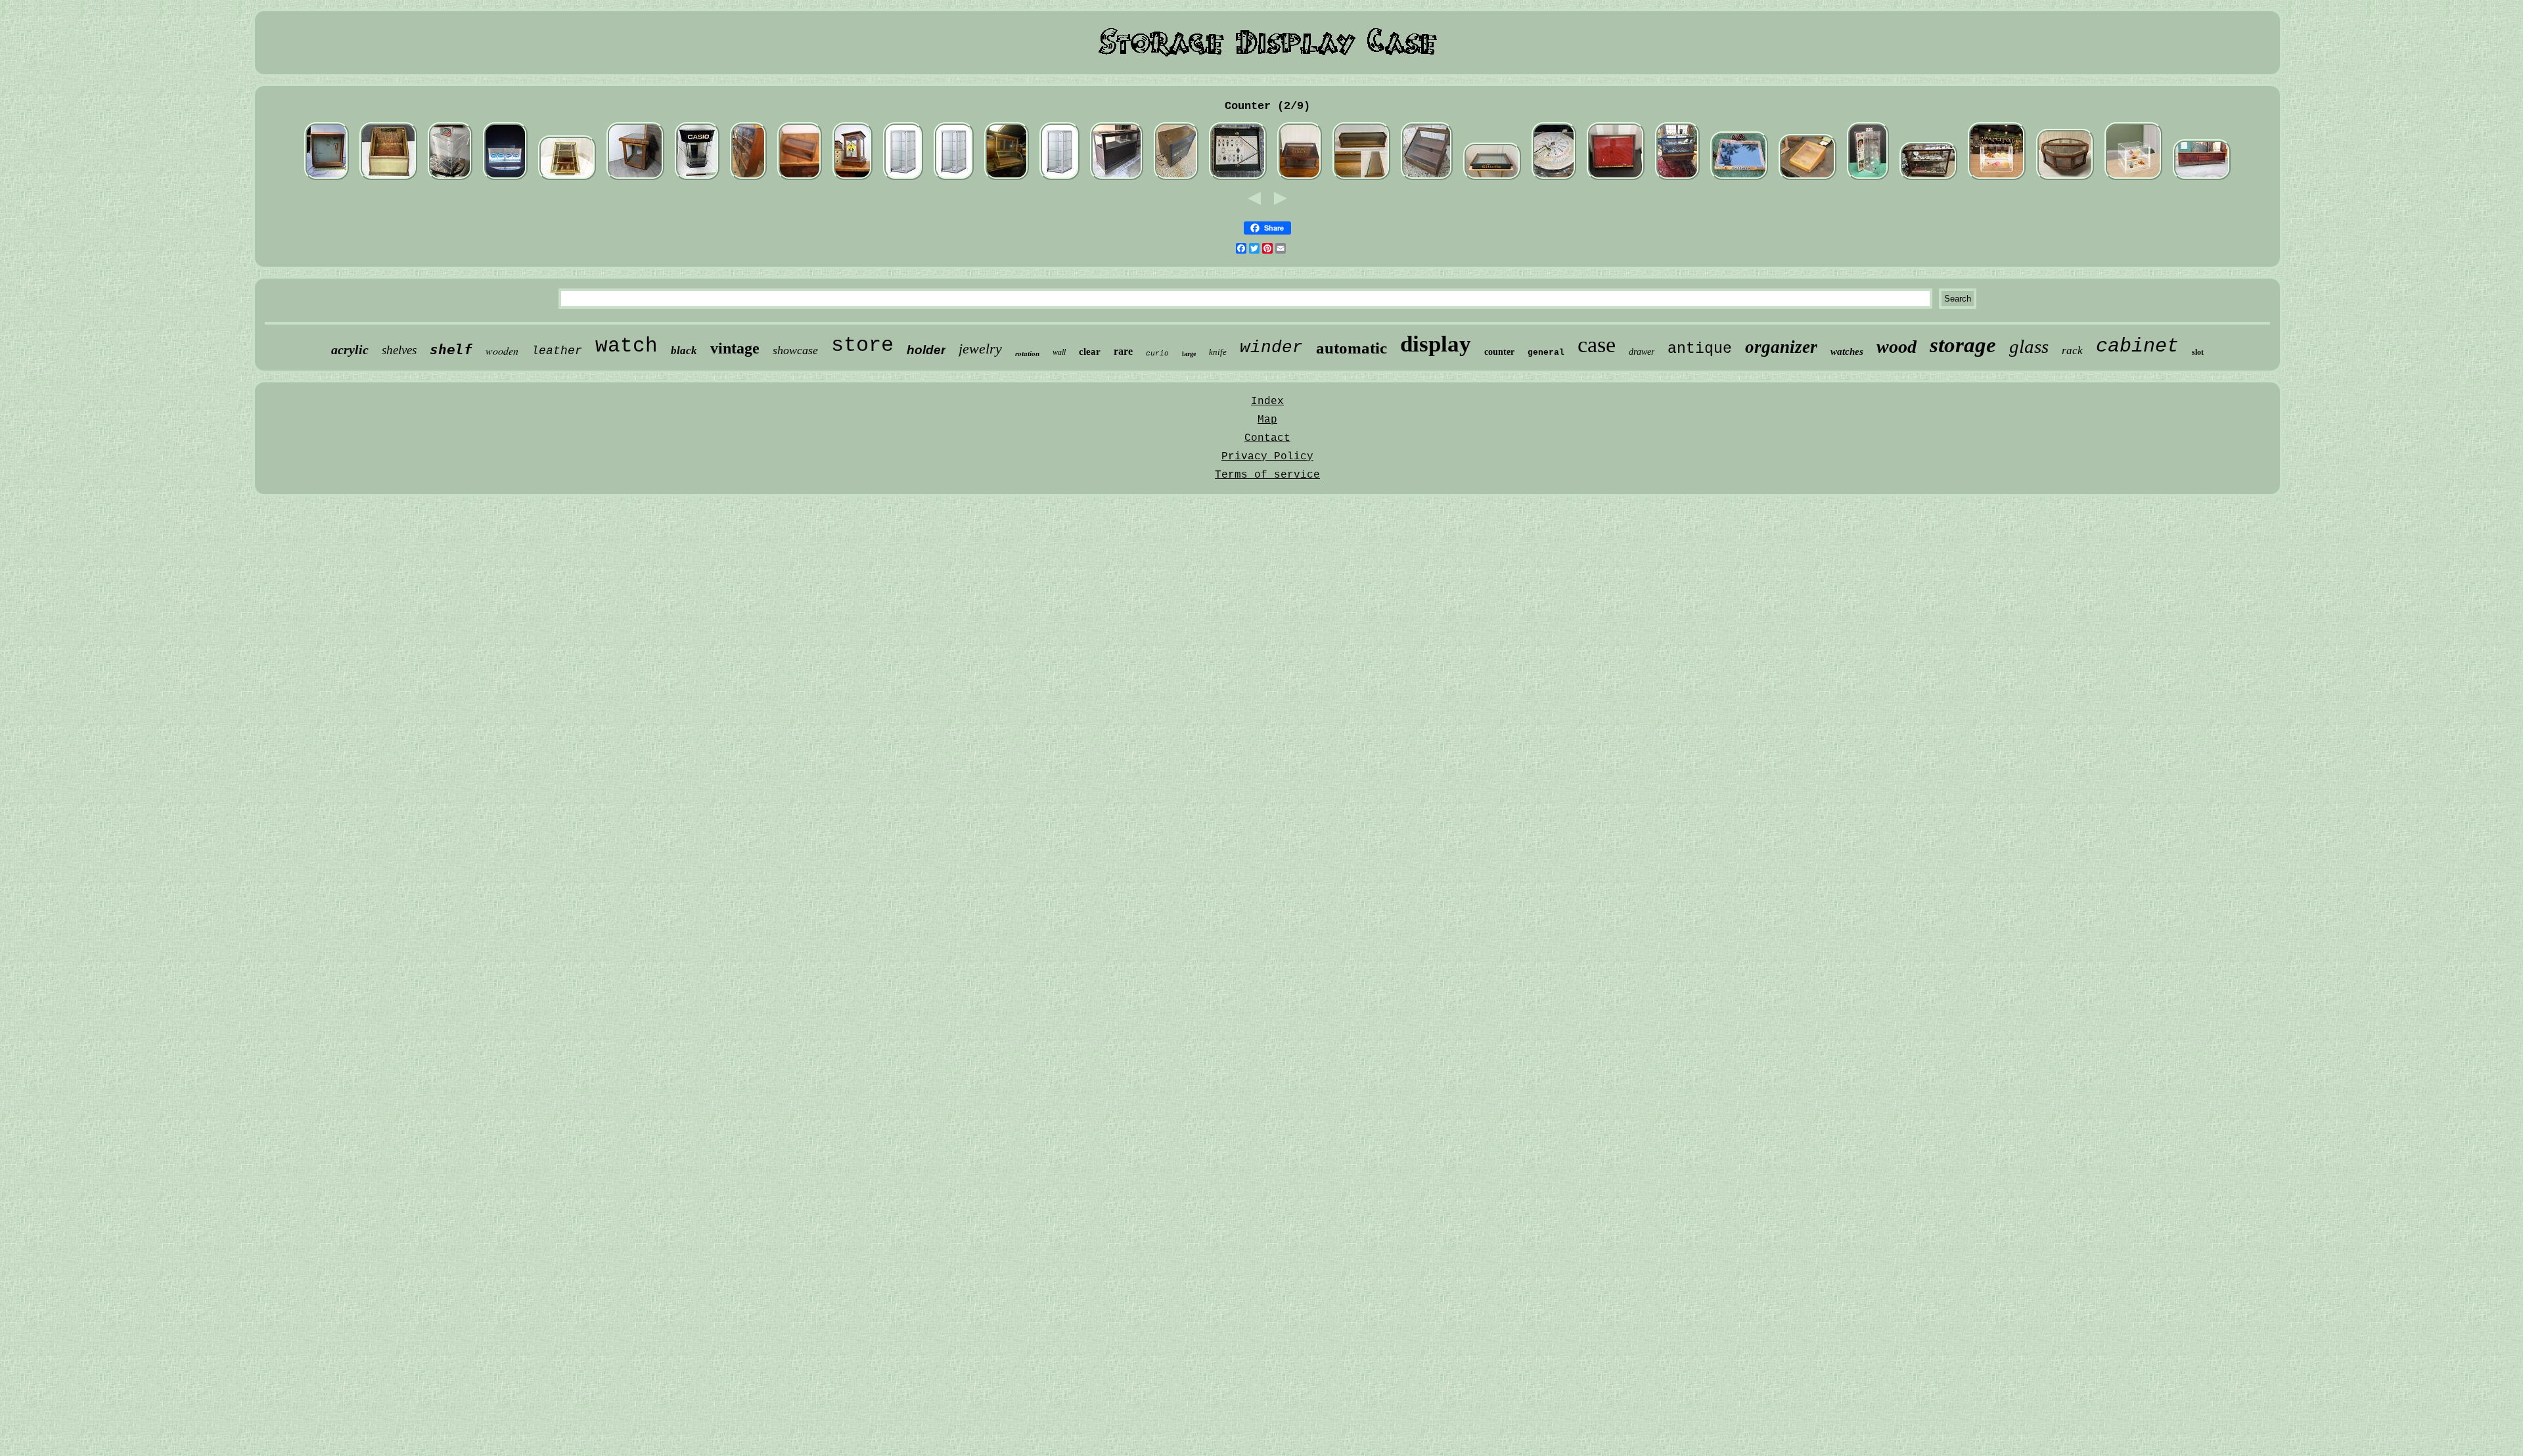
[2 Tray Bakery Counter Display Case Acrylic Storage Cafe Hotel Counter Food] (2133, 179)
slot (2198, 352)
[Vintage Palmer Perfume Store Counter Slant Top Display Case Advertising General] (388, 179)
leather (557, 351)
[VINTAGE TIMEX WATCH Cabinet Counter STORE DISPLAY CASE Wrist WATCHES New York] (1238, 179)
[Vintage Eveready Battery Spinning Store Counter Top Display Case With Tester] (1176, 179)
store (862, 345)
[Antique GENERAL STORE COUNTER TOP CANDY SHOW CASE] (567, 179)
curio (1157, 353)
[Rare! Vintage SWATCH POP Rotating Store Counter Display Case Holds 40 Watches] (1868, 179)
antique (1700, 349)
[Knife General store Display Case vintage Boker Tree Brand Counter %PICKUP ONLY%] (1427, 179)
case (1597, 345)
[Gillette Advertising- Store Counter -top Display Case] (1739, 179)
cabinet (2137, 346)
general (1546, 353)
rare (1123, 351)
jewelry (980, 349)
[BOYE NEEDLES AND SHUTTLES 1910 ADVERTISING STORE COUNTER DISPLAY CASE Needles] (1554, 179)
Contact (1267, 438)
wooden (502, 351)
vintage (735, 348)
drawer (1642, 352)
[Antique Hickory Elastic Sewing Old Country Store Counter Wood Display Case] (1300, 179)
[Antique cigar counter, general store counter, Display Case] (1117, 179)
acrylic (350, 350)
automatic (1352, 348)
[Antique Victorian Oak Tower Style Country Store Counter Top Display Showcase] (1007, 179)
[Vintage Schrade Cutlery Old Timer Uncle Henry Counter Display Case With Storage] (1616, 179)
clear (1090, 352)
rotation (1027, 353)
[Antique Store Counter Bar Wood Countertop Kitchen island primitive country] (2202, 179)
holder (926, 350)
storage (1963, 345)
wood (1897, 347)
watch (626, 346)
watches (1847, 352)
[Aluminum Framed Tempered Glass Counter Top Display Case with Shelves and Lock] (903, 179)
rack (2072, 351)
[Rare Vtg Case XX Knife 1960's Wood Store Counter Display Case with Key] (327, 179)
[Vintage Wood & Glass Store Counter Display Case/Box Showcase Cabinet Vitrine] (635, 179)
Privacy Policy (1267, 457)
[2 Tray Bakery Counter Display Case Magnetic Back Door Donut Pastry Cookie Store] (1997, 179)
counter (1499, 352)
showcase (795, 350)
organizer (1781, 347)
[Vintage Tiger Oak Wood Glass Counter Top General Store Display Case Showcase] (1361, 179)
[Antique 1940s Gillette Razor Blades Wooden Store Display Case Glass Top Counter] (1492, 179)
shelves (399, 350)
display (1436, 344)
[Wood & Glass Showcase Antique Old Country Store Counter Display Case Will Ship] (748, 179)
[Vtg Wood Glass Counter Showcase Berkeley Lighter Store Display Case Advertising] (1807, 179)
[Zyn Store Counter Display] (505, 179)
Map (1267, 420)
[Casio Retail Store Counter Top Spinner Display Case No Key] (697, 179)
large (1189, 354)
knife (1218, 352)
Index (1267, 401)
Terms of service (1267, 475)
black (684, 351)
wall (1059, 352)
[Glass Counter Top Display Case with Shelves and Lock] (1059, 179)
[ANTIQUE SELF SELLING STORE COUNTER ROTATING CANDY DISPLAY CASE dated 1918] (2065, 179)
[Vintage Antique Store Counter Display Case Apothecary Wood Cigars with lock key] (852, 179)
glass (2029, 346)
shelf (451, 350)
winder (1271, 348)
